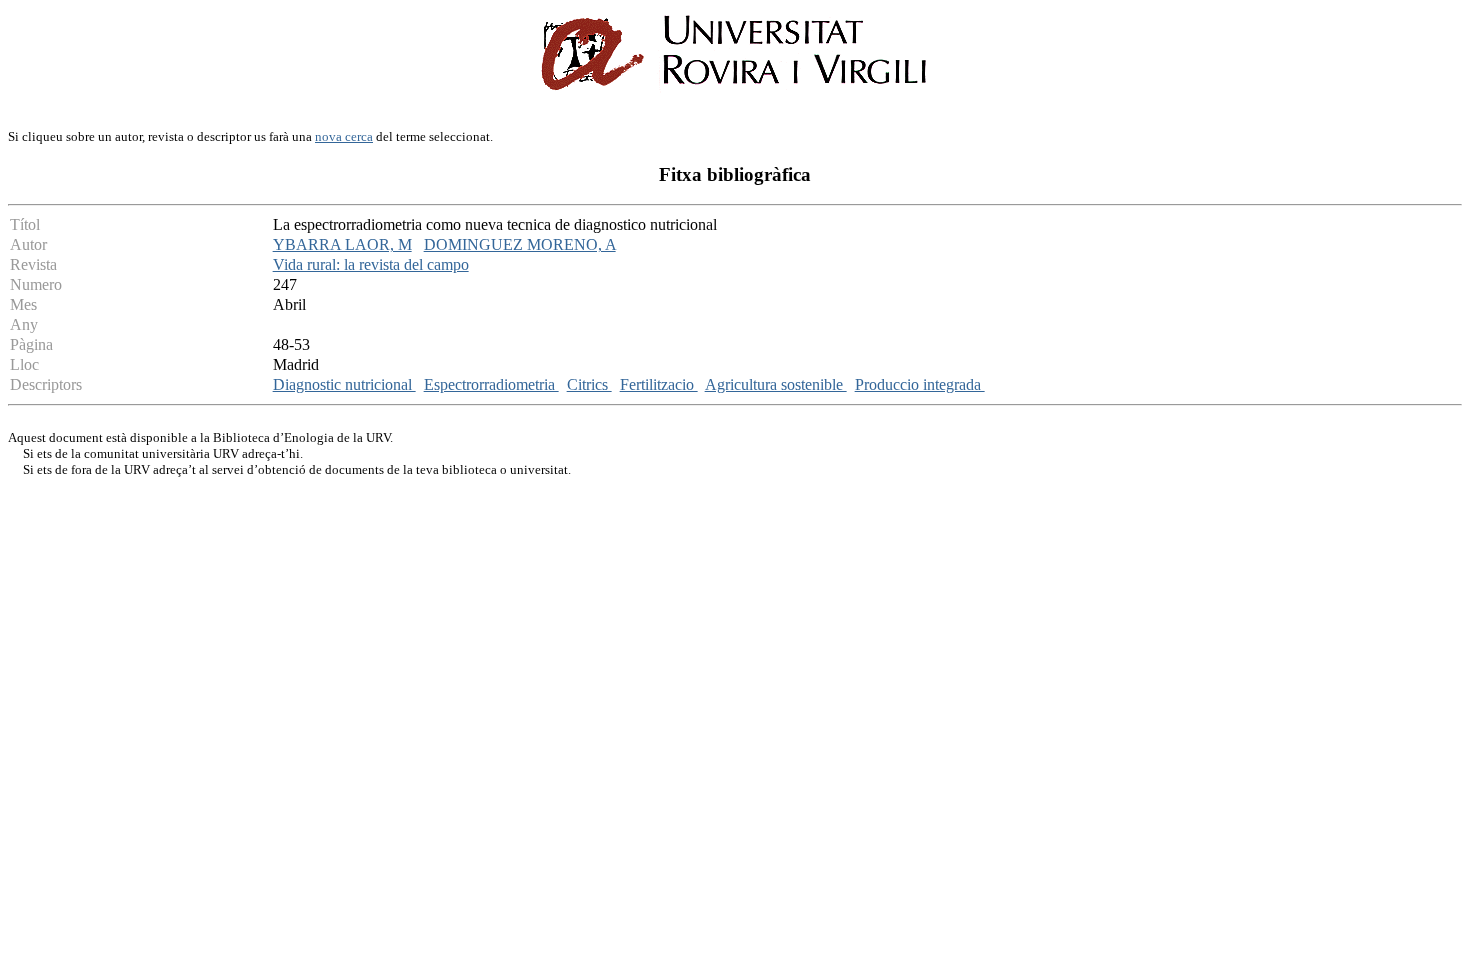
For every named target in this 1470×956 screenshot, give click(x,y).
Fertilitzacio (659, 384)
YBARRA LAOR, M (342, 244)
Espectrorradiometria (491, 384)
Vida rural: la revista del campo (371, 264)
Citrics (589, 384)
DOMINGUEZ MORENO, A (520, 244)
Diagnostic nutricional (344, 384)
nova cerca (344, 136)
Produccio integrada (920, 384)
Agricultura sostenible (776, 384)
